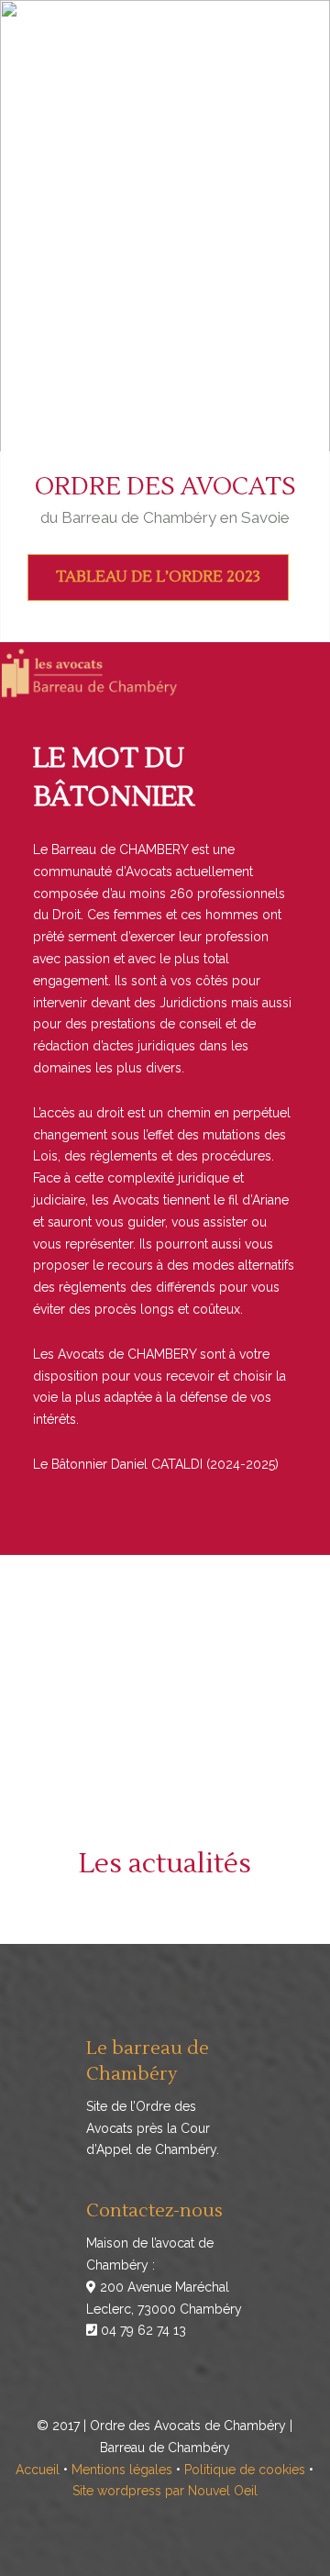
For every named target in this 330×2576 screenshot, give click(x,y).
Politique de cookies (245, 2470)
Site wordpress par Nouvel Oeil (165, 2491)
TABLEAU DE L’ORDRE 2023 (158, 577)
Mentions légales (122, 2470)
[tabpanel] (165, 321)
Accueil (38, 2470)
